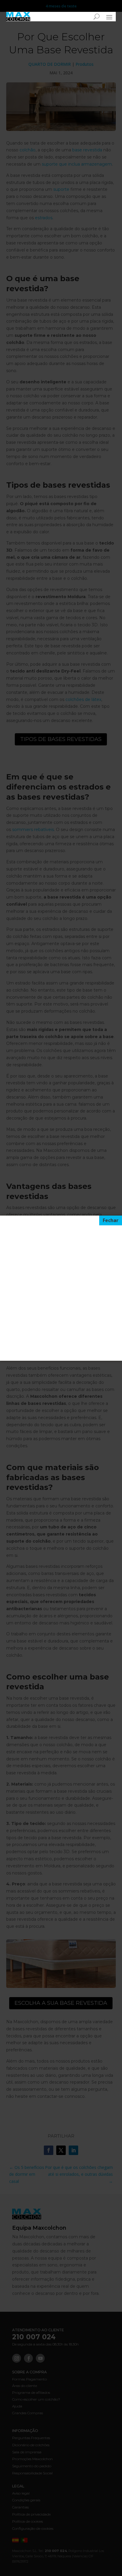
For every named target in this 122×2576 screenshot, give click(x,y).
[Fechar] (111, 1221)
